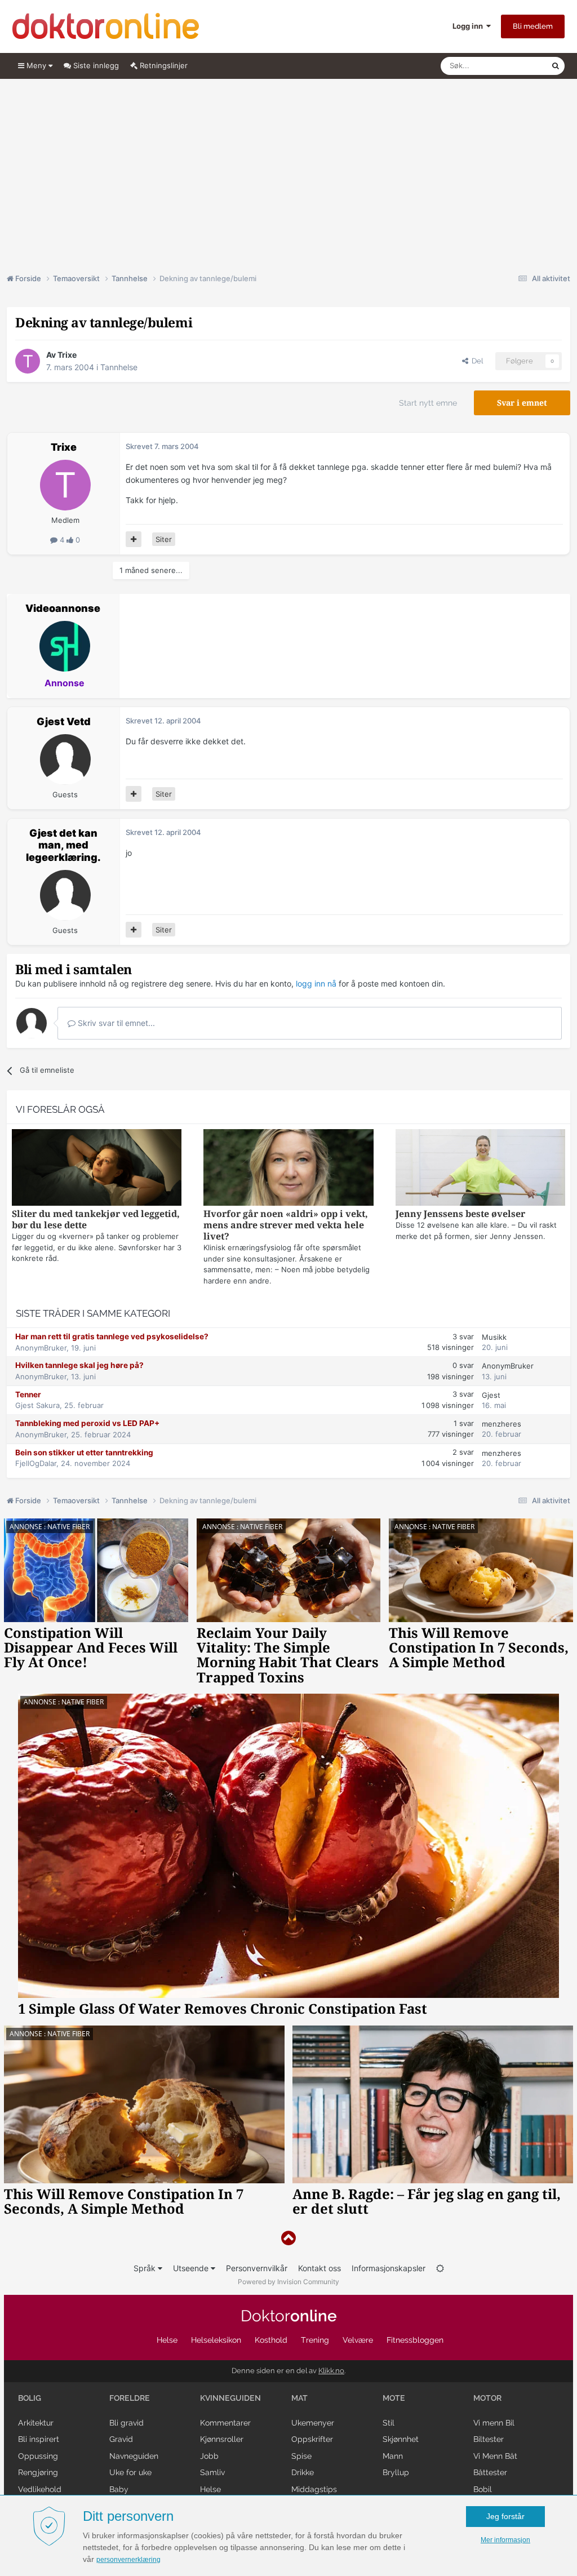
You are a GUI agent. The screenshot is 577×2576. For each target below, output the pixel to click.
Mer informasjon (505, 2540)
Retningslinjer (163, 65)
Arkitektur (36, 2423)
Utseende (192, 2268)
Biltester (489, 2439)
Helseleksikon (216, 2340)
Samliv (212, 2472)
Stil (389, 2423)
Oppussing (38, 2456)
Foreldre (130, 2398)
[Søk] (556, 66)
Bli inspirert (39, 2439)
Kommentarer (225, 2423)
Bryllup (396, 2472)
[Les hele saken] (97, 1169)
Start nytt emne (428, 403)
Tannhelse (119, 367)
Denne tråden (514, 66)
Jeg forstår (505, 2516)
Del (476, 361)
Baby (119, 2489)
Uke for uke (130, 2472)
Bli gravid (127, 2423)
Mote (394, 2398)
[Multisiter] (134, 539)
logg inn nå (316, 983)
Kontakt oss (319, 2268)
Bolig (30, 2398)
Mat (299, 2398)
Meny (36, 65)
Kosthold (271, 2340)
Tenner (28, 1394)
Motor (487, 2398)
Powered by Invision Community (288, 2282)
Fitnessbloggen (415, 2340)
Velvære (358, 2340)
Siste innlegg (95, 65)
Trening (315, 2340)
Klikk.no (331, 2371)
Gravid (121, 2439)
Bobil (483, 2489)
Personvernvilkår (257, 2268)
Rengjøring (38, 2472)
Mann (393, 2456)
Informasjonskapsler (389, 2268)
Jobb (209, 2456)
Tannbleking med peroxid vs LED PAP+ (87, 1423)
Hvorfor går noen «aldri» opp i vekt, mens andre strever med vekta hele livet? (286, 1225)
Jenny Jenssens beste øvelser (460, 1214)
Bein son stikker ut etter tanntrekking (84, 1453)
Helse (167, 2340)
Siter (164, 539)
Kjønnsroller (222, 2439)
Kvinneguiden (230, 2398)
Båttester (490, 2472)
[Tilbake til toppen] (288, 2238)
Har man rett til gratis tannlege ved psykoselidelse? (112, 1336)
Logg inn (469, 26)
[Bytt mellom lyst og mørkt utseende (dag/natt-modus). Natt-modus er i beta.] (440, 2268)
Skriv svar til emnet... (115, 1023)
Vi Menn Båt (495, 2456)
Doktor (289, 2316)
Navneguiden (134, 2456)
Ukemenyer (313, 2423)
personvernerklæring (128, 2560)
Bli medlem (533, 26)
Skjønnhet (401, 2439)
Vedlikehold (40, 2489)
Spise (301, 2456)
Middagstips (314, 2489)
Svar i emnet (522, 403)
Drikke (303, 2472)
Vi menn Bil (494, 2423)
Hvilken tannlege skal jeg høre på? (79, 1365)
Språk (146, 2268)
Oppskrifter (312, 2439)
